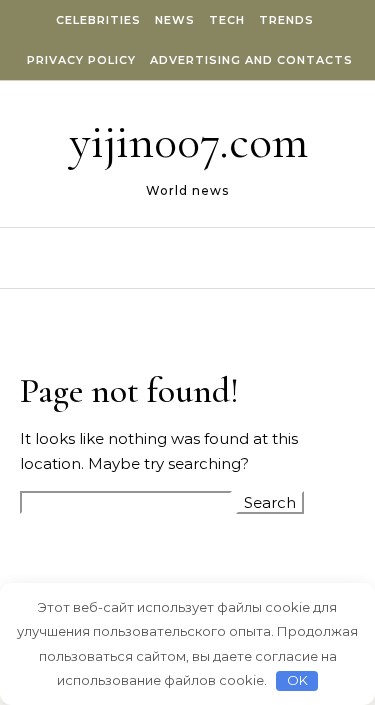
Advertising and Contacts (251, 60)
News (175, 20)
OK (297, 680)
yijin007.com (189, 142)
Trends (286, 20)
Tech (227, 20)
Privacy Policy (81, 60)
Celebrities (98, 20)
